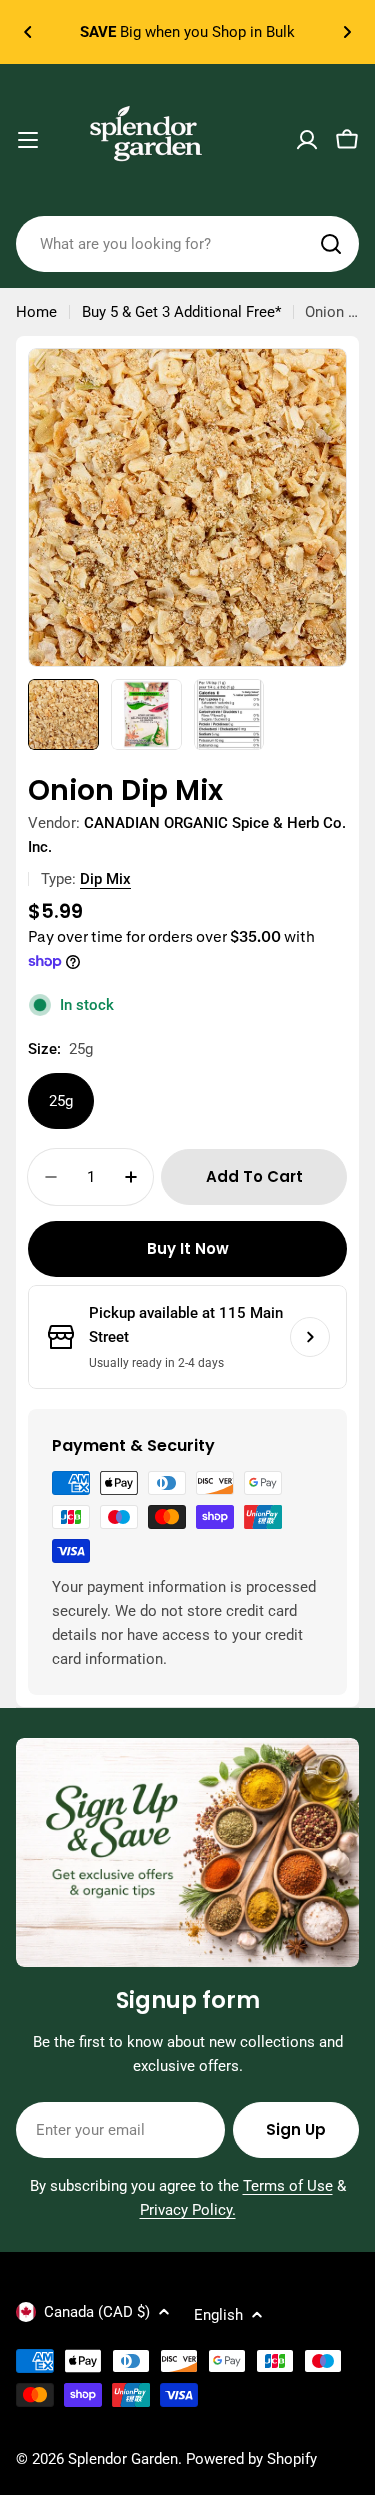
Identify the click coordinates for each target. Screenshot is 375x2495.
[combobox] (187, 244)
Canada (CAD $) (97, 2312)
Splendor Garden (123, 2459)
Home (36, 312)
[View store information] (310, 1337)
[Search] (331, 244)
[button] (28, 32)
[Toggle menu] (28, 140)
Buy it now (188, 1248)
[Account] (307, 140)
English (218, 2315)
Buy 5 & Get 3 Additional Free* (181, 312)
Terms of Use (288, 2186)
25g (61, 1101)
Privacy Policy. (188, 2210)
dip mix (105, 879)
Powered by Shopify (251, 2459)
